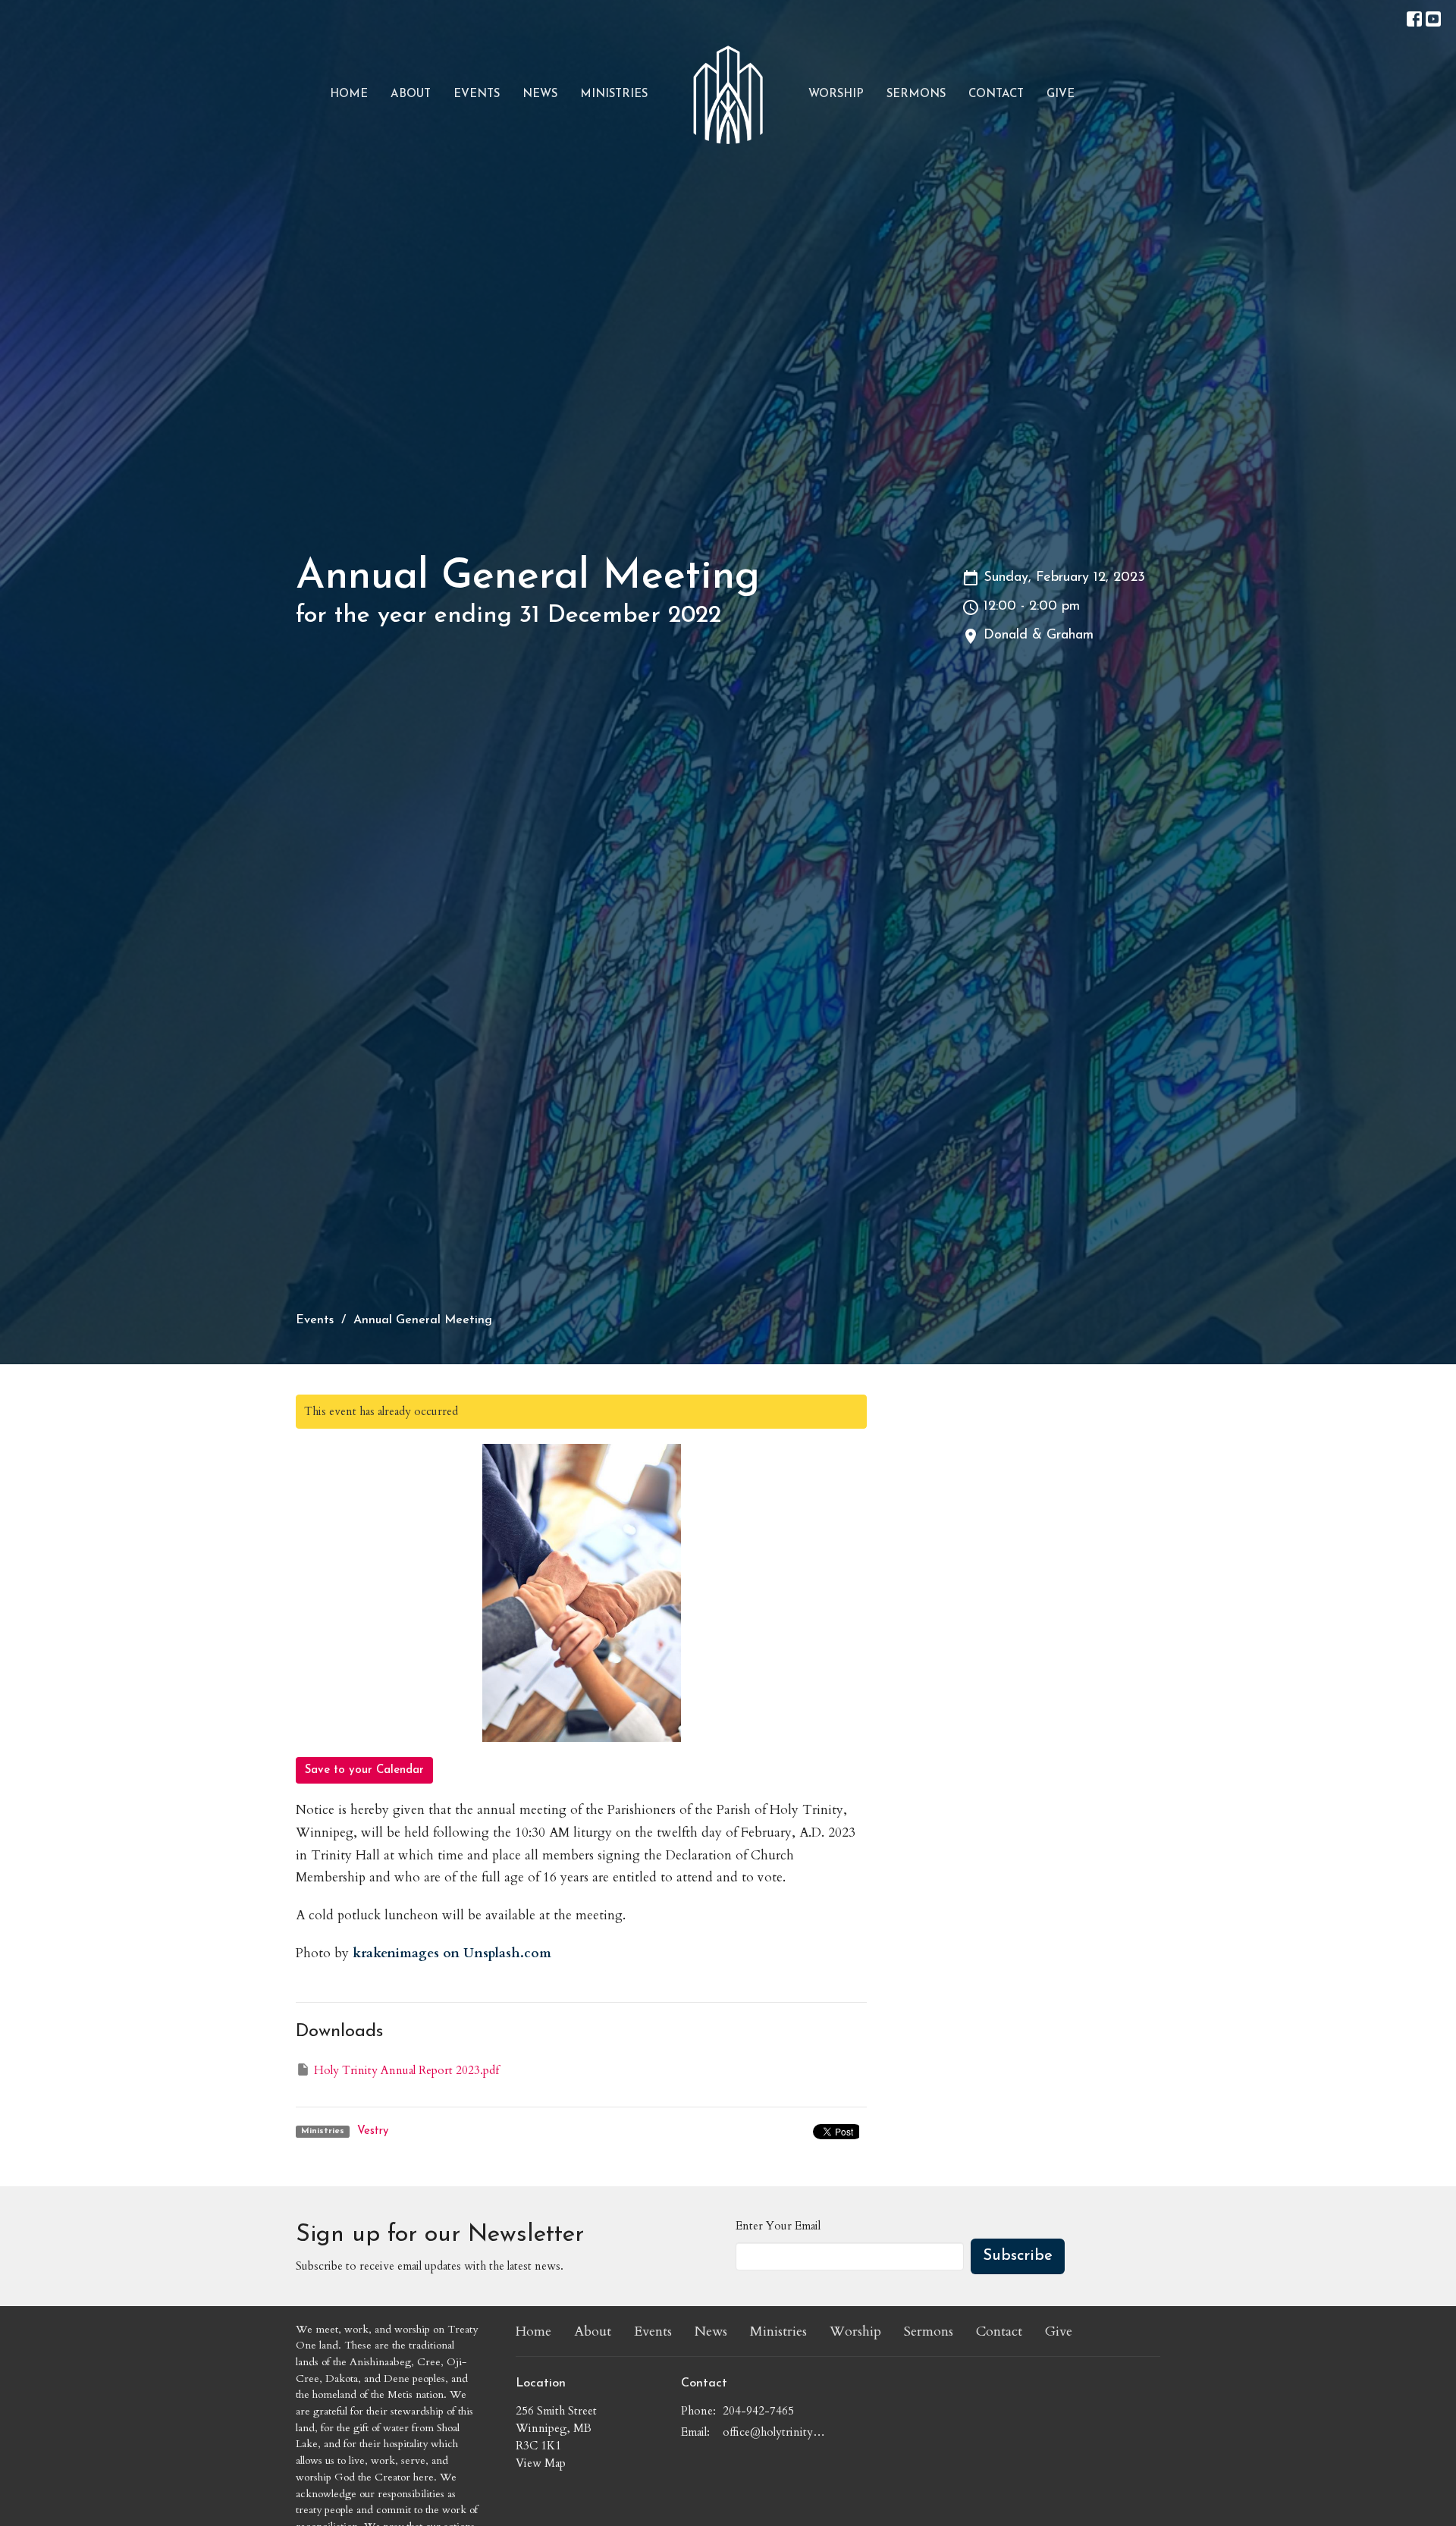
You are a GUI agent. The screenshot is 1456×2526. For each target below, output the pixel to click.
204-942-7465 (758, 2411)
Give (1061, 94)
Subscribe (1018, 2256)
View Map (541, 2463)
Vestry (373, 2131)
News (540, 94)
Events (477, 94)
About (411, 94)
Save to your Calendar (364, 1770)
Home (349, 94)
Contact (996, 94)
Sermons (916, 94)
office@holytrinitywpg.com (777, 2432)
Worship (836, 94)
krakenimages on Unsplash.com (452, 1953)
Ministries (614, 94)
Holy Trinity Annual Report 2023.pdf (406, 2070)
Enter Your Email (778, 2226)
